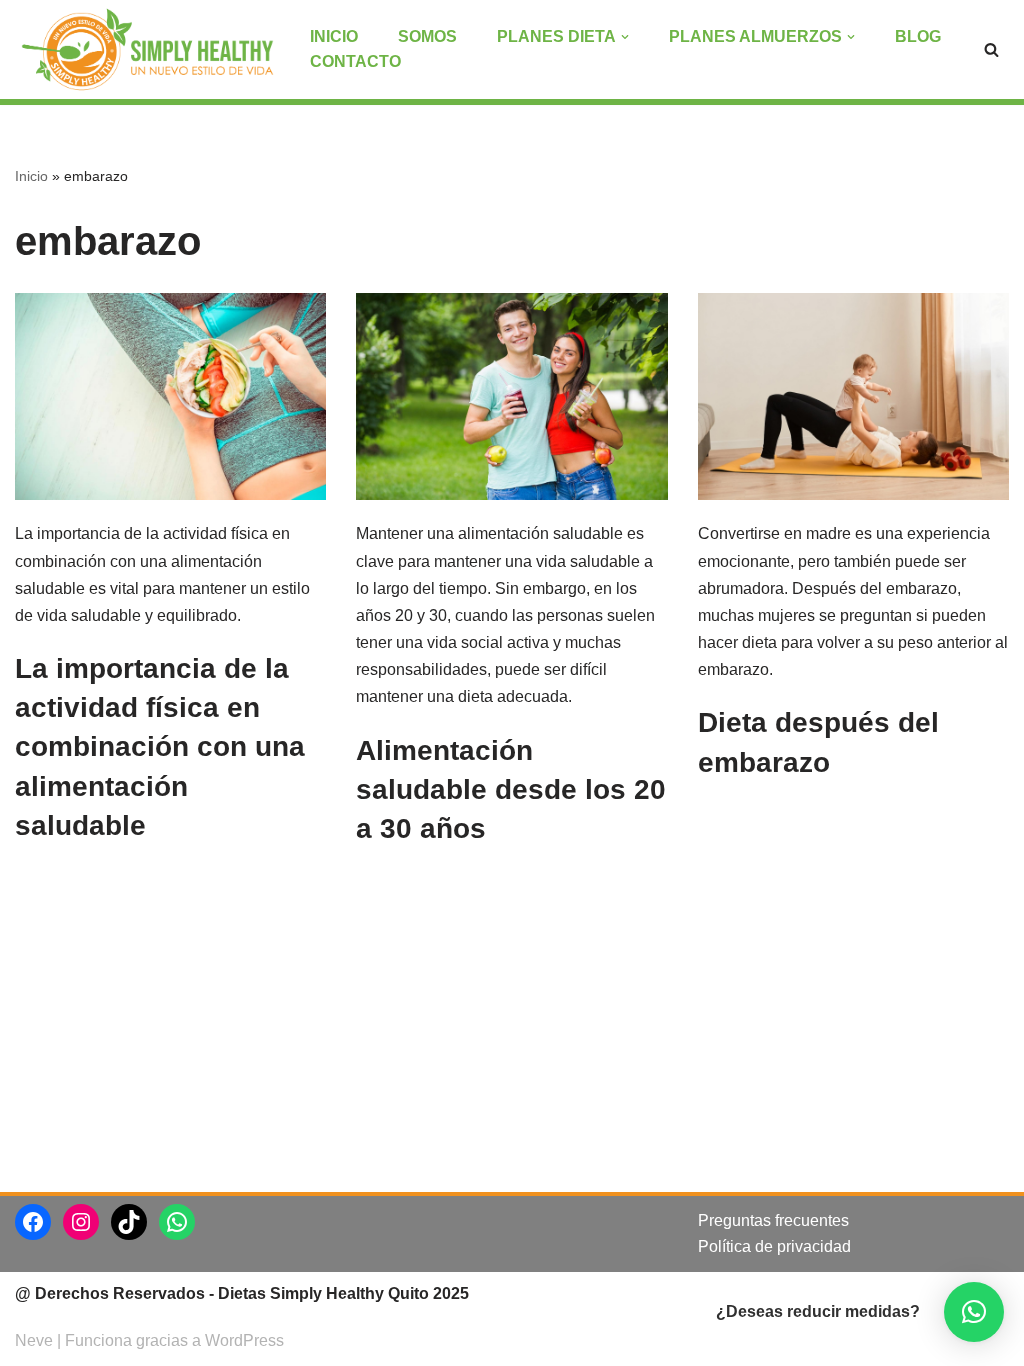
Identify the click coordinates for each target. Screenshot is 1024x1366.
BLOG (918, 36)
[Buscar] (991, 49)
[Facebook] (33, 1222)
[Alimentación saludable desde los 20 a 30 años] (511, 397)
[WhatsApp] (177, 1222)
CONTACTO (355, 61)
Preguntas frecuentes (773, 1220)
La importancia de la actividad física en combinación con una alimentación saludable (160, 747)
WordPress (244, 1340)
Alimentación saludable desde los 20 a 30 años (511, 789)
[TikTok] (129, 1222)
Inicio (31, 176)
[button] (974, 1312)
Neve (34, 1340)
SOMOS (427, 36)
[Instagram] (81, 1222)
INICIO (334, 36)
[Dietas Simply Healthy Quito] (147, 49)
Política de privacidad (774, 1246)
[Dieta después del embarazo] (853, 397)
